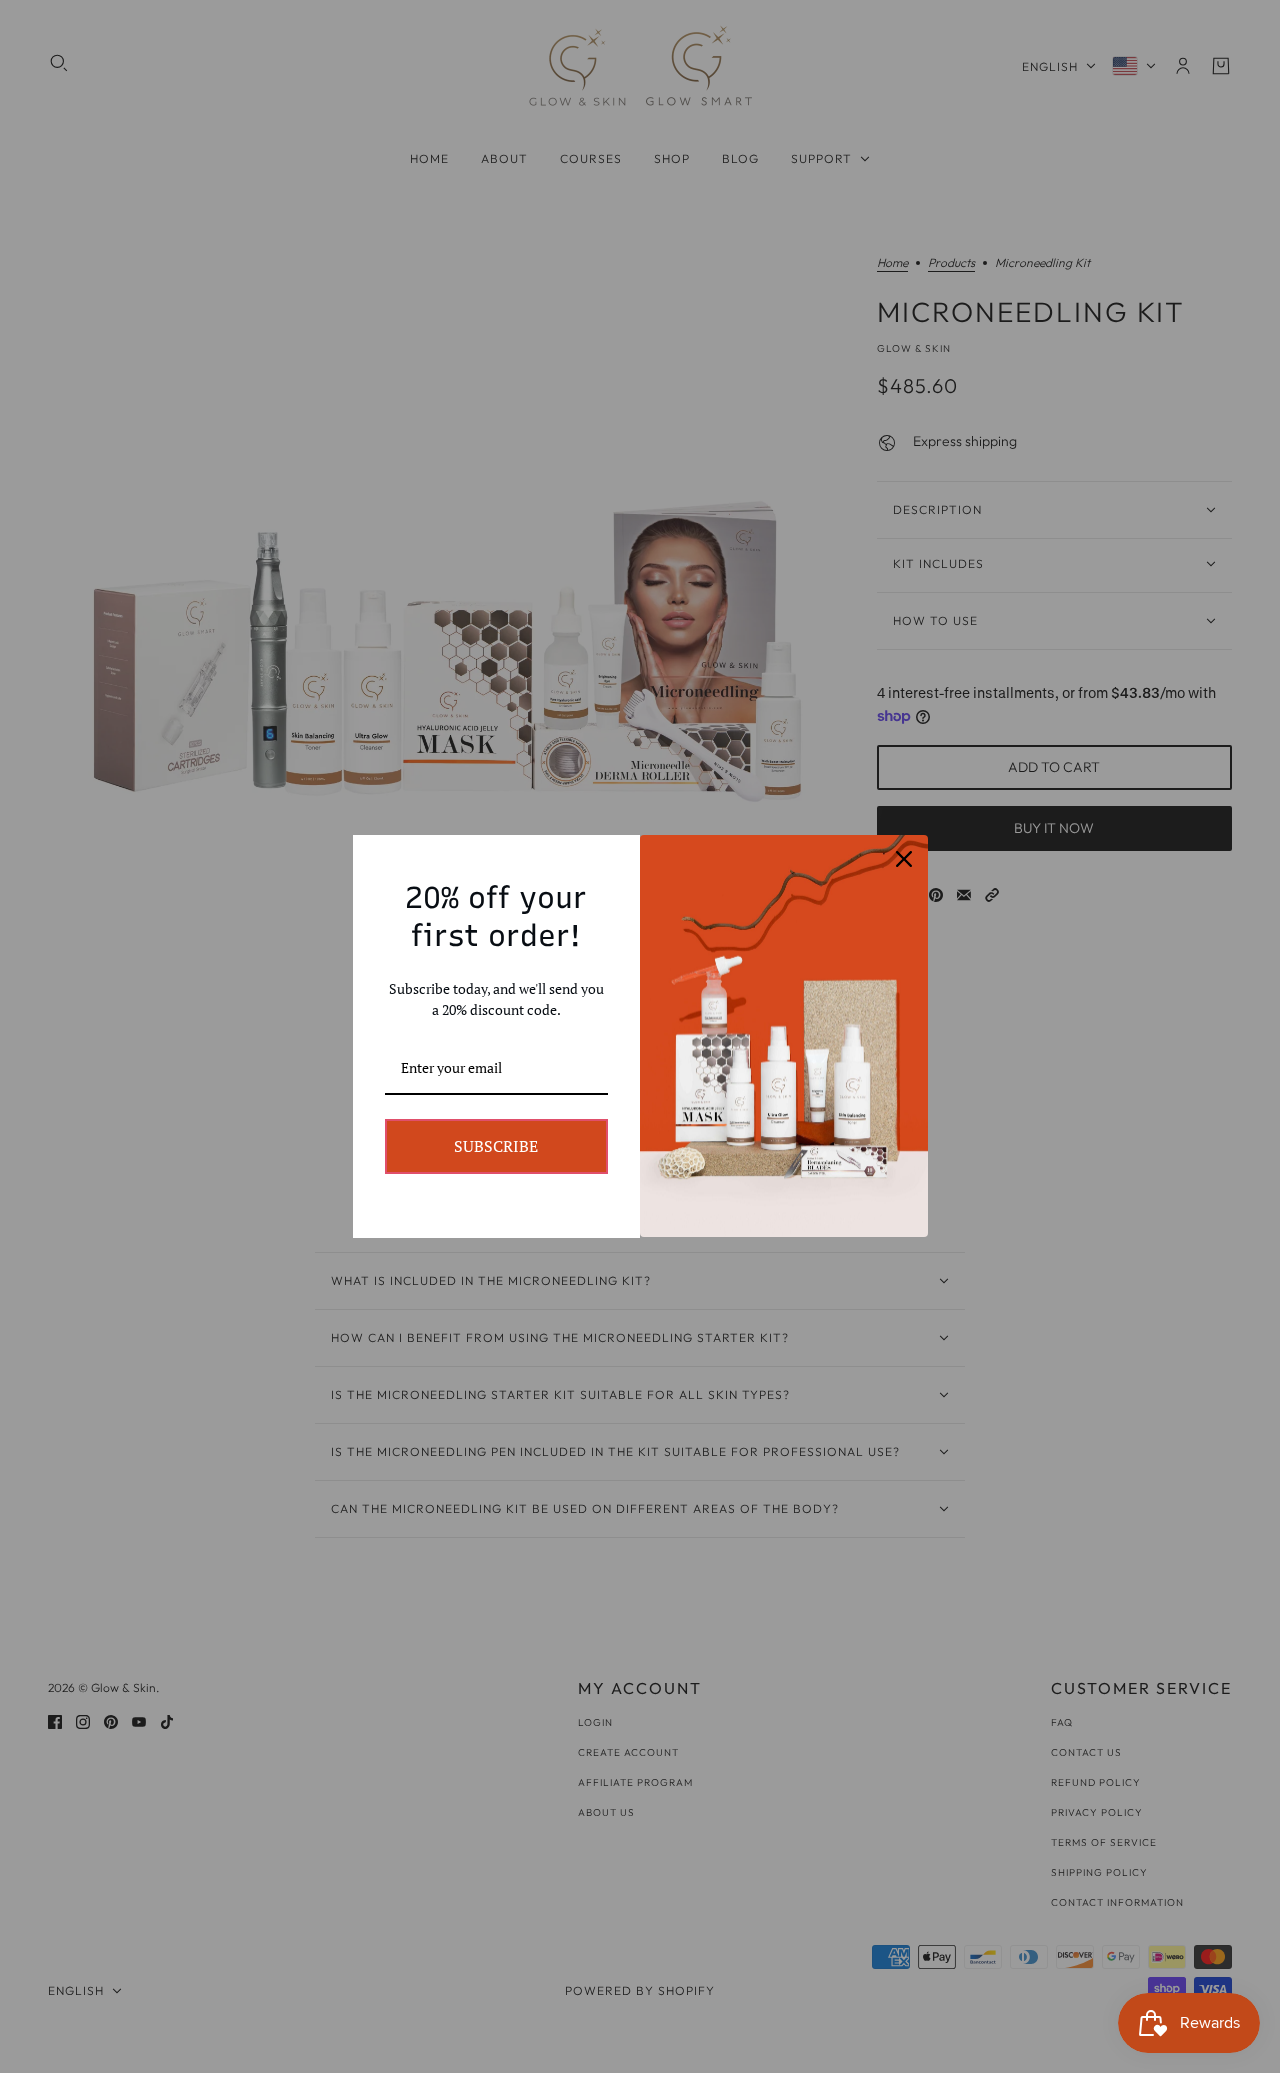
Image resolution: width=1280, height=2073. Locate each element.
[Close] (904, 859)
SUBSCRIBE (496, 1146)
